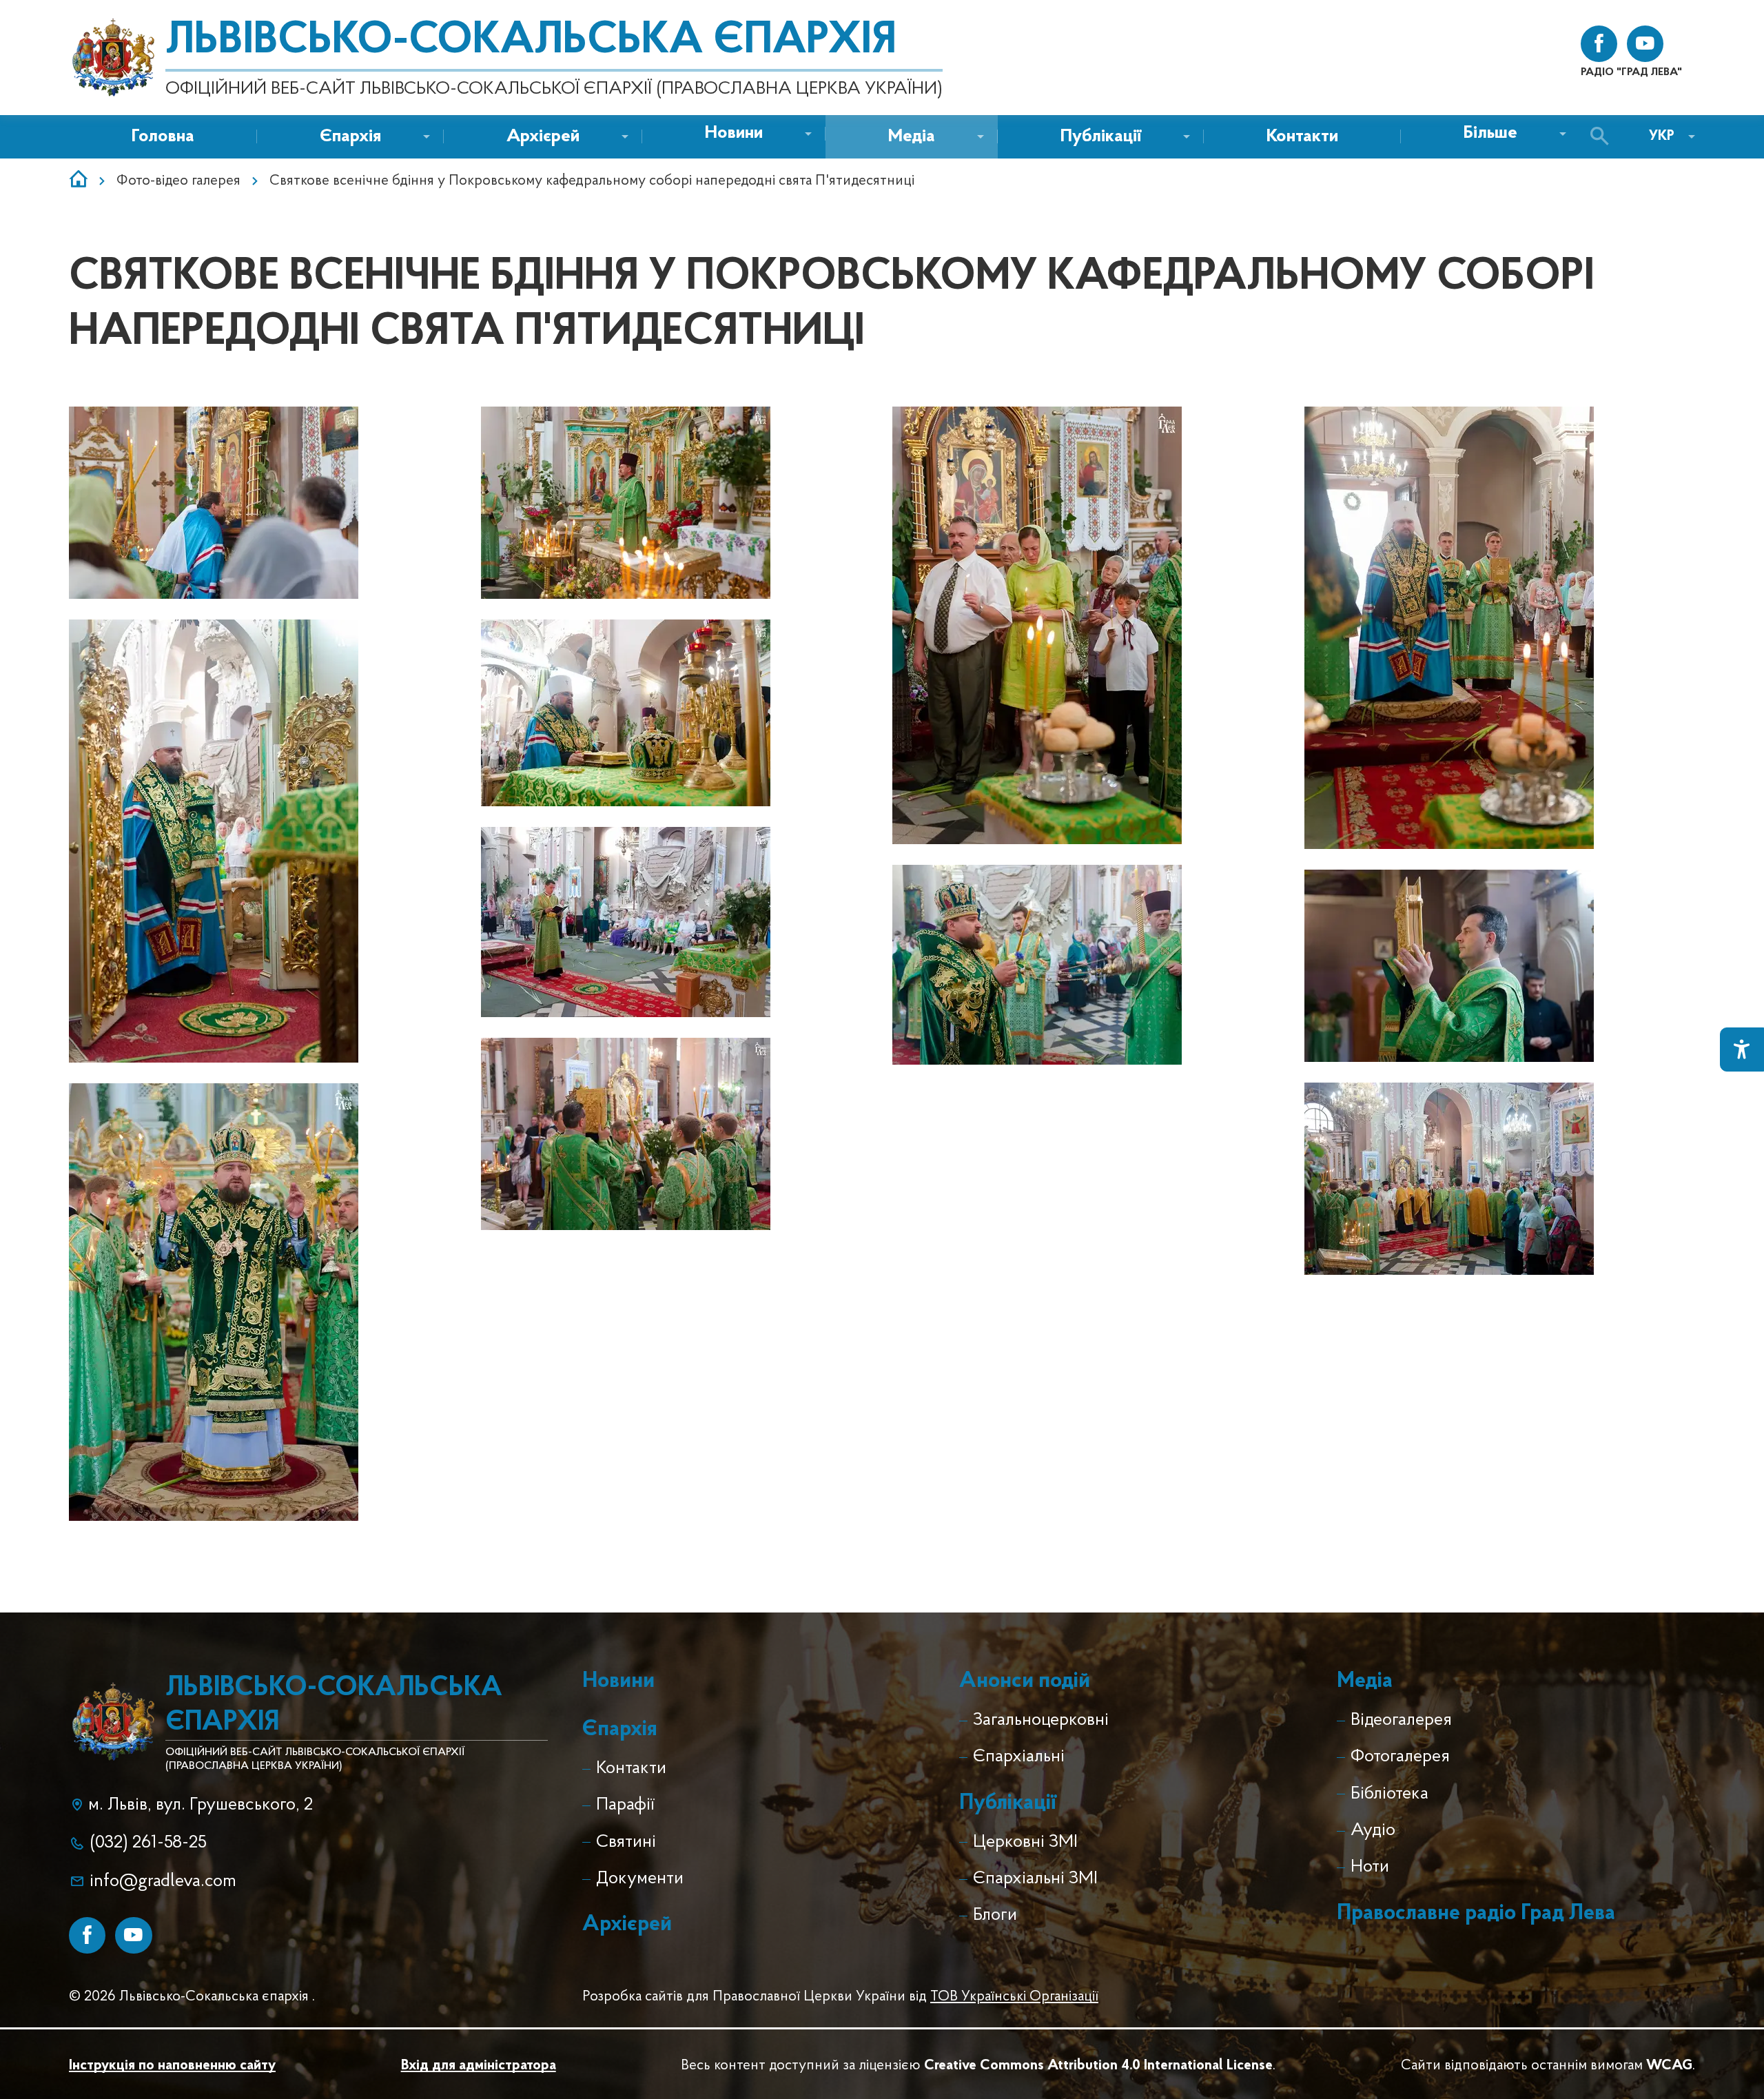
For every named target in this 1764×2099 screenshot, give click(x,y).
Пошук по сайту (1603, 137)
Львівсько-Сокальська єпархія (531, 41)
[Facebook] (87, 1935)
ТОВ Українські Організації (1014, 1997)
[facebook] (1599, 44)
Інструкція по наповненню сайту (172, 2066)
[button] (734, 134)
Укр (1662, 136)
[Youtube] (133, 1935)
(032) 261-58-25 (148, 1843)
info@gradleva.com (163, 1882)
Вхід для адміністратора (479, 2066)
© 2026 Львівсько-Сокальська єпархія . (192, 1997)
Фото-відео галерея (178, 181)
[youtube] (1645, 44)
